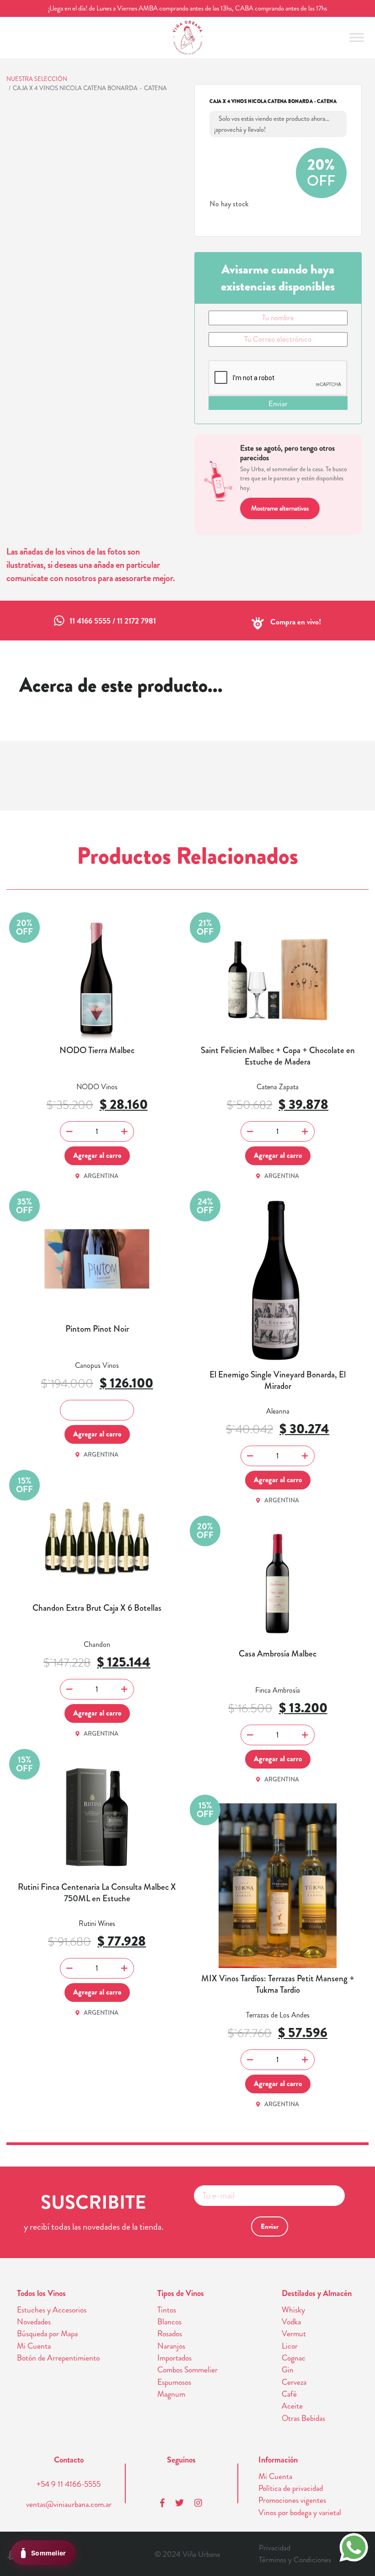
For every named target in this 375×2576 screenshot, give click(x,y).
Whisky (293, 2310)
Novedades (34, 2322)
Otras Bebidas (303, 2418)
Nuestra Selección (37, 79)
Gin (288, 2370)
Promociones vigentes (292, 2500)
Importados (174, 2358)
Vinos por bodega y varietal (300, 2513)
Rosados (170, 2334)
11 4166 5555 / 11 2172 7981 (113, 621)
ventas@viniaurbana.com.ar (69, 2504)
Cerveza (294, 2382)
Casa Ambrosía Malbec (278, 1654)
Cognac (294, 2358)
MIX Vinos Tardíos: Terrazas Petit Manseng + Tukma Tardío (278, 1984)
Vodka (291, 2322)
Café (289, 2394)
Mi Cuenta (34, 2346)
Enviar (278, 403)
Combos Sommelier (187, 2370)
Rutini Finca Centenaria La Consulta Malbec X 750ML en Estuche (97, 1893)
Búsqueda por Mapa (47, 2334)
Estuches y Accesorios (52, 2310)
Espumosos (174, 2382)
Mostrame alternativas (280, 508)
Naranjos (171, 2346)
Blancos (169, 2322)
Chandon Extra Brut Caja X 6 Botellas (97, 1608)
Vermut (294, 2334)
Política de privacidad (291, 2488)
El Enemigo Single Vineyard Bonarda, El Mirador (278, 1380)
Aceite (292, 2406)
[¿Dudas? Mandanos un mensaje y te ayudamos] (354, 2546)
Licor (290, 2346)
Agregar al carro (97, 1155)
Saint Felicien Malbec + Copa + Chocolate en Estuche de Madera (278, 1056)
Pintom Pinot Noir (97, 1329)
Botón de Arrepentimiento (58, 2358)
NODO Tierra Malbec (97, 1051)
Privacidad (275, 2548)
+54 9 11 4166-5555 (69, 2484)
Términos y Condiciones (295, 2560)
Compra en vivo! (296, 622)
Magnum (171, 2394)
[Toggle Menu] (357, 37)
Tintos (167, 2310)
